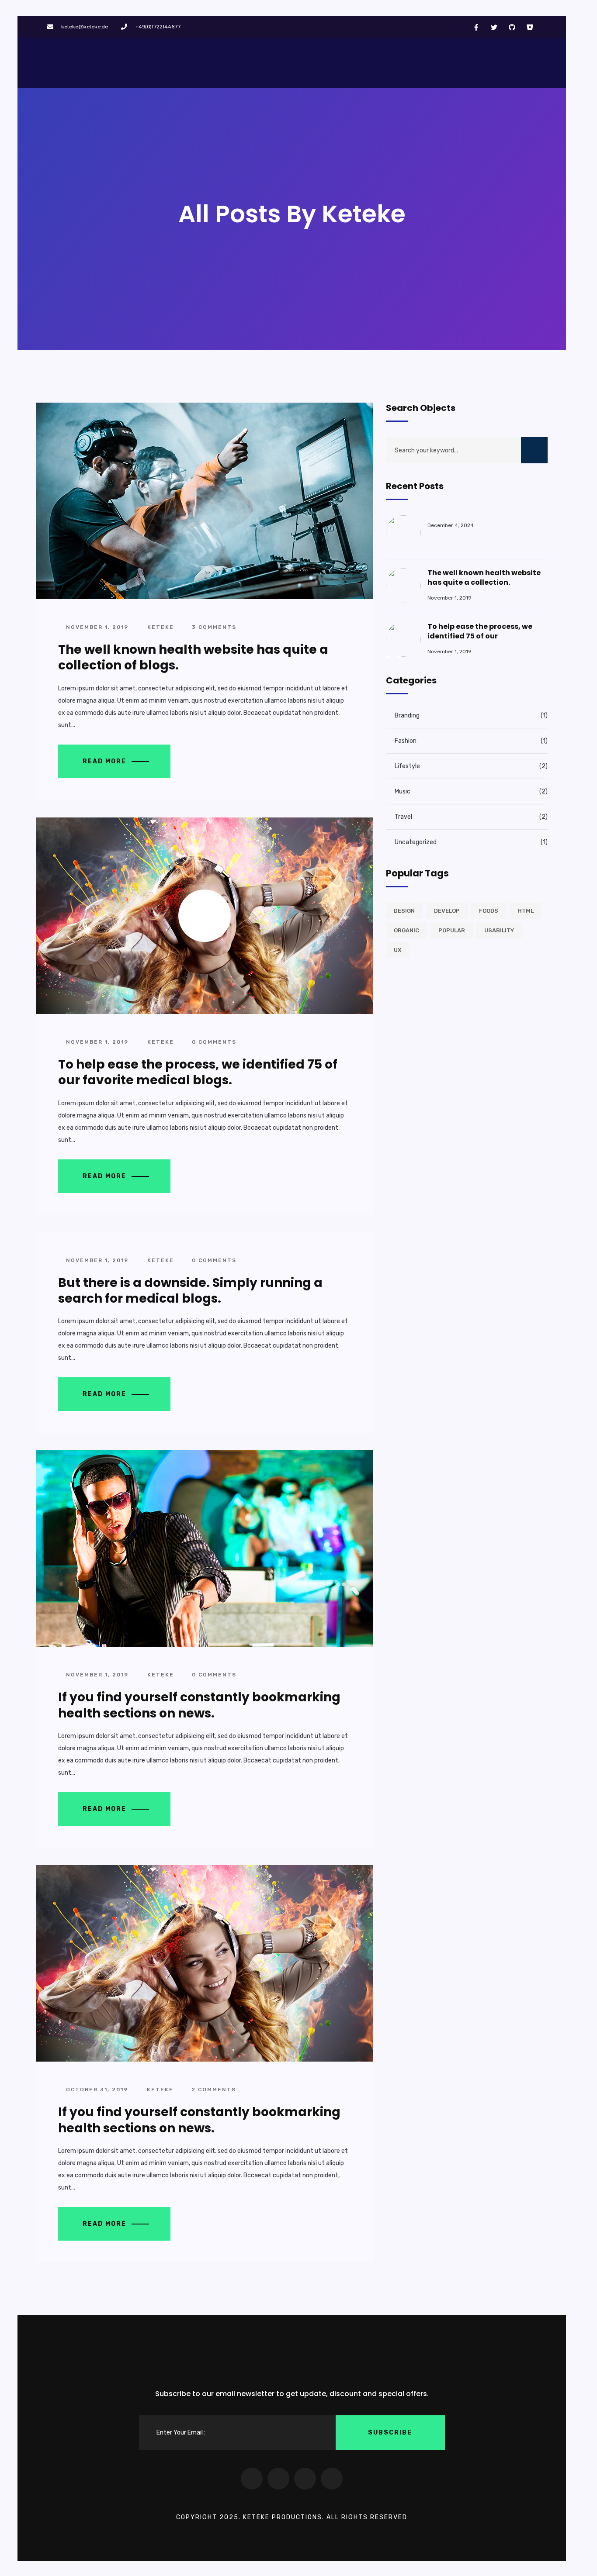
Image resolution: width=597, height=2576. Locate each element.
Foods (489, 911)
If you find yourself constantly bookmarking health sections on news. (199, 1705)
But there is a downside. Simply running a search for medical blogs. (190, 1291)
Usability (499, 930)
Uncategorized (416, 842)
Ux (398, 950)
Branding (407, 716)
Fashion (406, 741)
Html (526, 911)
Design (404, 911)
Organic (406, 930)
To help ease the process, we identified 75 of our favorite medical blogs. (198, 1072)
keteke (161, 627)
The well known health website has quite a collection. (484, 578)
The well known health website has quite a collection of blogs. (193, 657)
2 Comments (213, 2090)
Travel (403, 817)
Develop (447, 911)
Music (403, 791)
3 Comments (213, 627)
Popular (452, 930)
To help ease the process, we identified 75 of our (480, 631)
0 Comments (213, 1042)
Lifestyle (407, 766)
